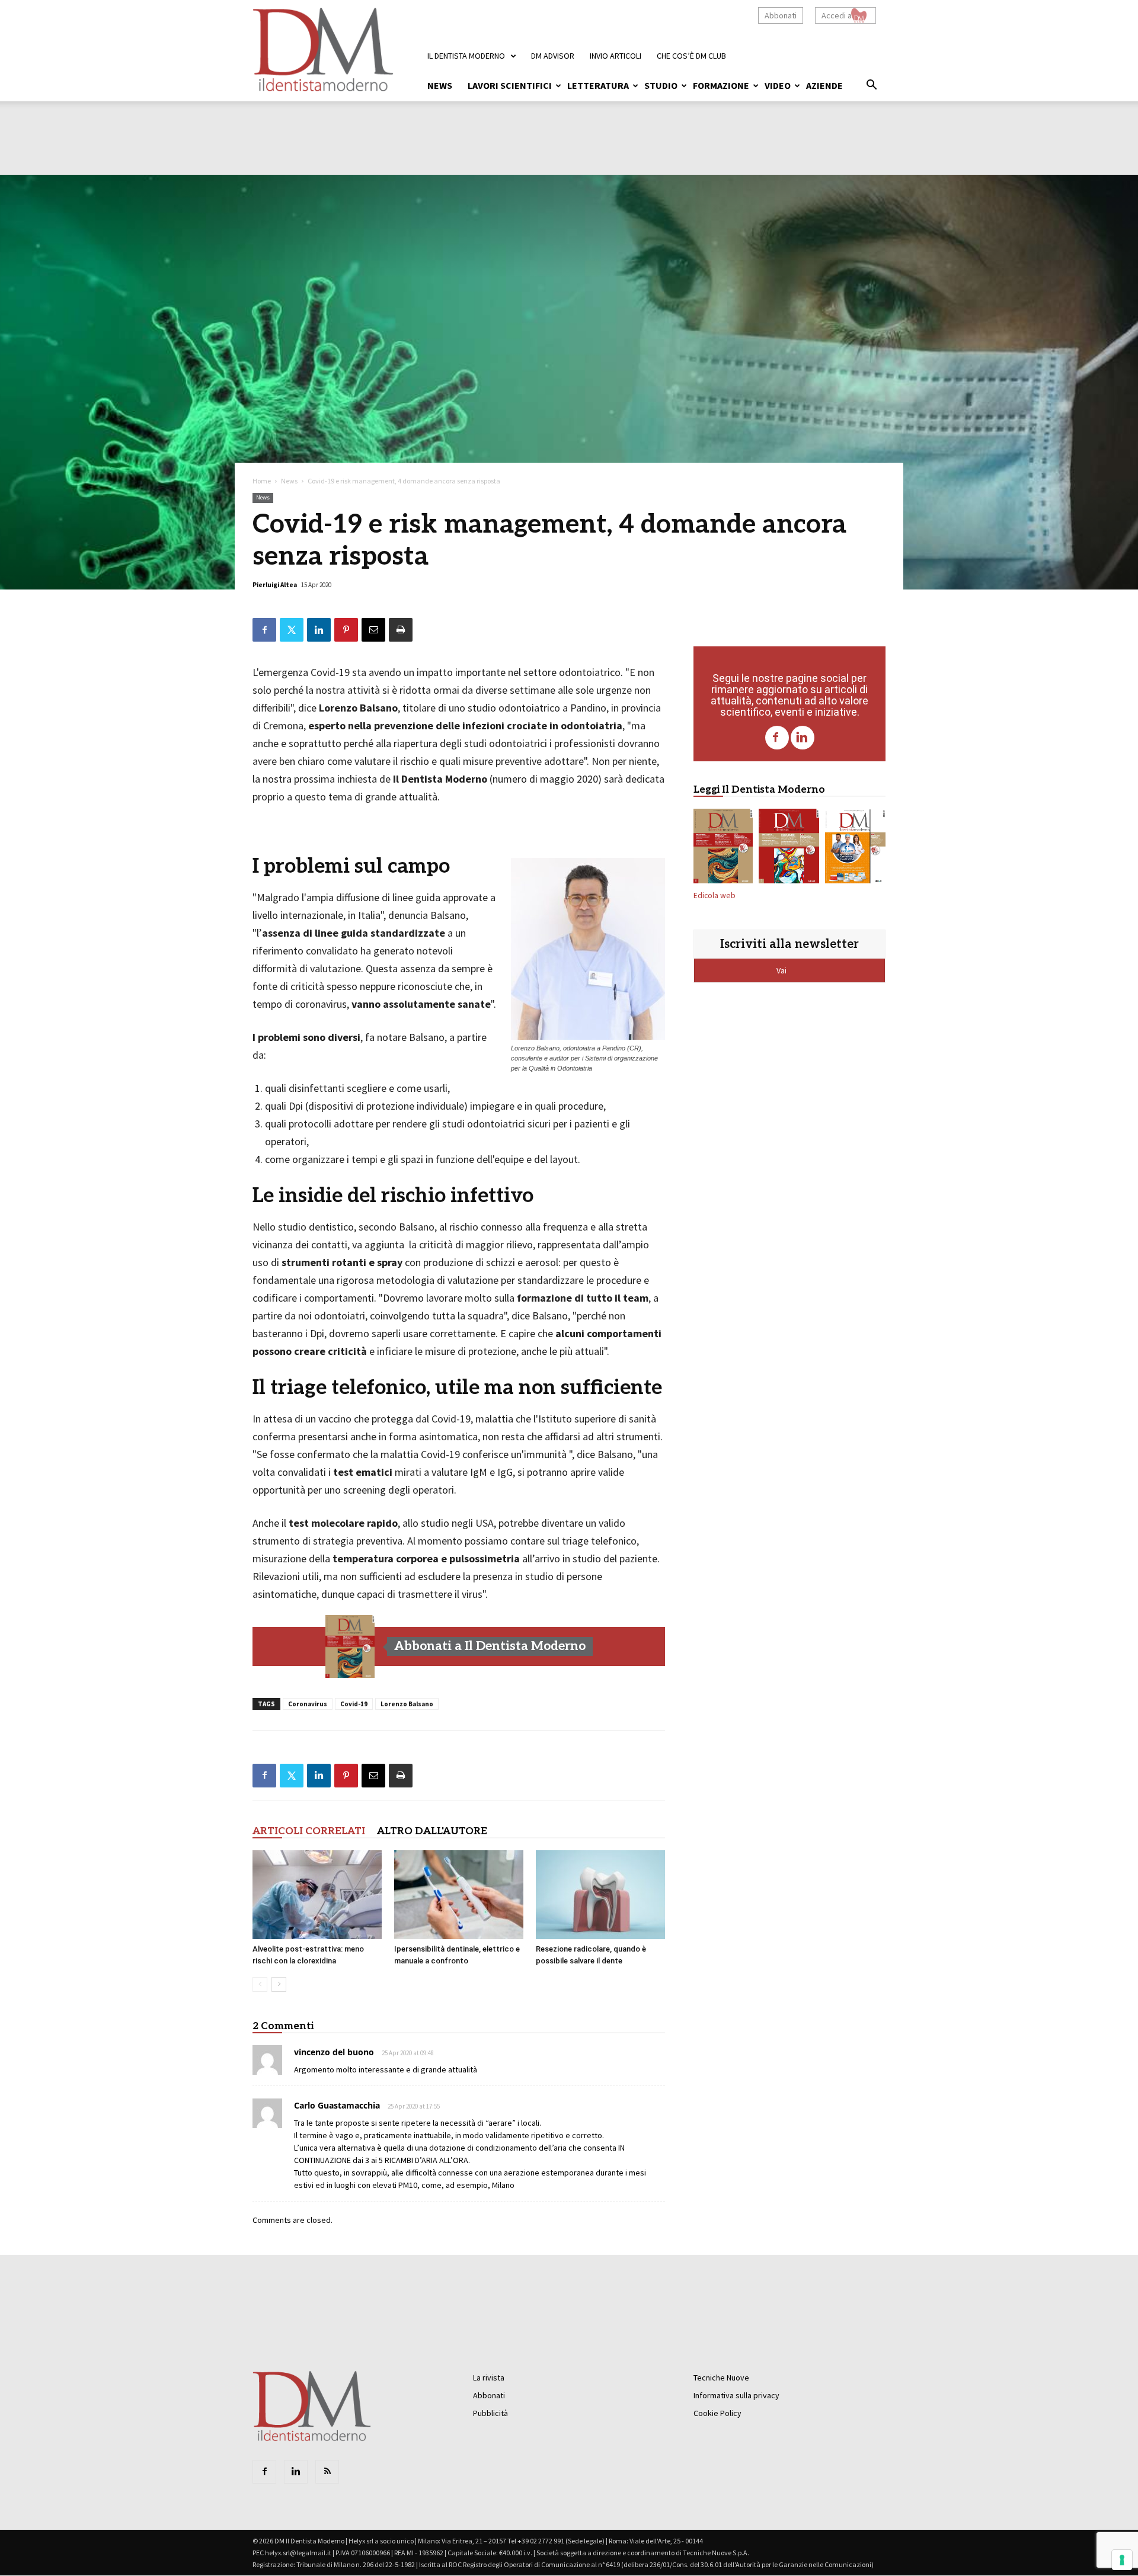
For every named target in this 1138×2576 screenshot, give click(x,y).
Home (262, 481)
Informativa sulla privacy (736, 2395)
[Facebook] (777, 738)
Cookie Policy (717, 2413)
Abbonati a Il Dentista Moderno (490, 1646)
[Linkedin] (803, 738)
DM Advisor (553, 56)
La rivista (489, 2378)
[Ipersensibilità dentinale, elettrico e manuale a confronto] (459, 1895)
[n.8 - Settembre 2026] (350, 1646)
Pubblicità (490, 2413)
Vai (782, 970)
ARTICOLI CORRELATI (309, 1831)
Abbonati (781, 15)
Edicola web (715, 895)
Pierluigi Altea (275, 585)
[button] (871, 86)
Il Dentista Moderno (466, 56)
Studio (661, 85)
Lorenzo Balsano (407, 1704)
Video (778, 85)
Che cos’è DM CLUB (691, 56)
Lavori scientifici (510, 85)
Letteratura (598, 85)
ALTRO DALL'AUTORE (432, 1831)
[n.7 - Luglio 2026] (789, 848)
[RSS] (327, 2472)
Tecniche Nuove (721, 2378)
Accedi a (837, 15)
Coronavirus (308, 1704)
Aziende (824, 85)
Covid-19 (354, 1704)
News (440, 85)
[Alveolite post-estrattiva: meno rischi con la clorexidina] (317, 1895)
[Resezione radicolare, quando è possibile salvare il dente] (600, 1895)
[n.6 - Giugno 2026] (855, 848)
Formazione (721, 85)
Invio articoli (616, 56)
